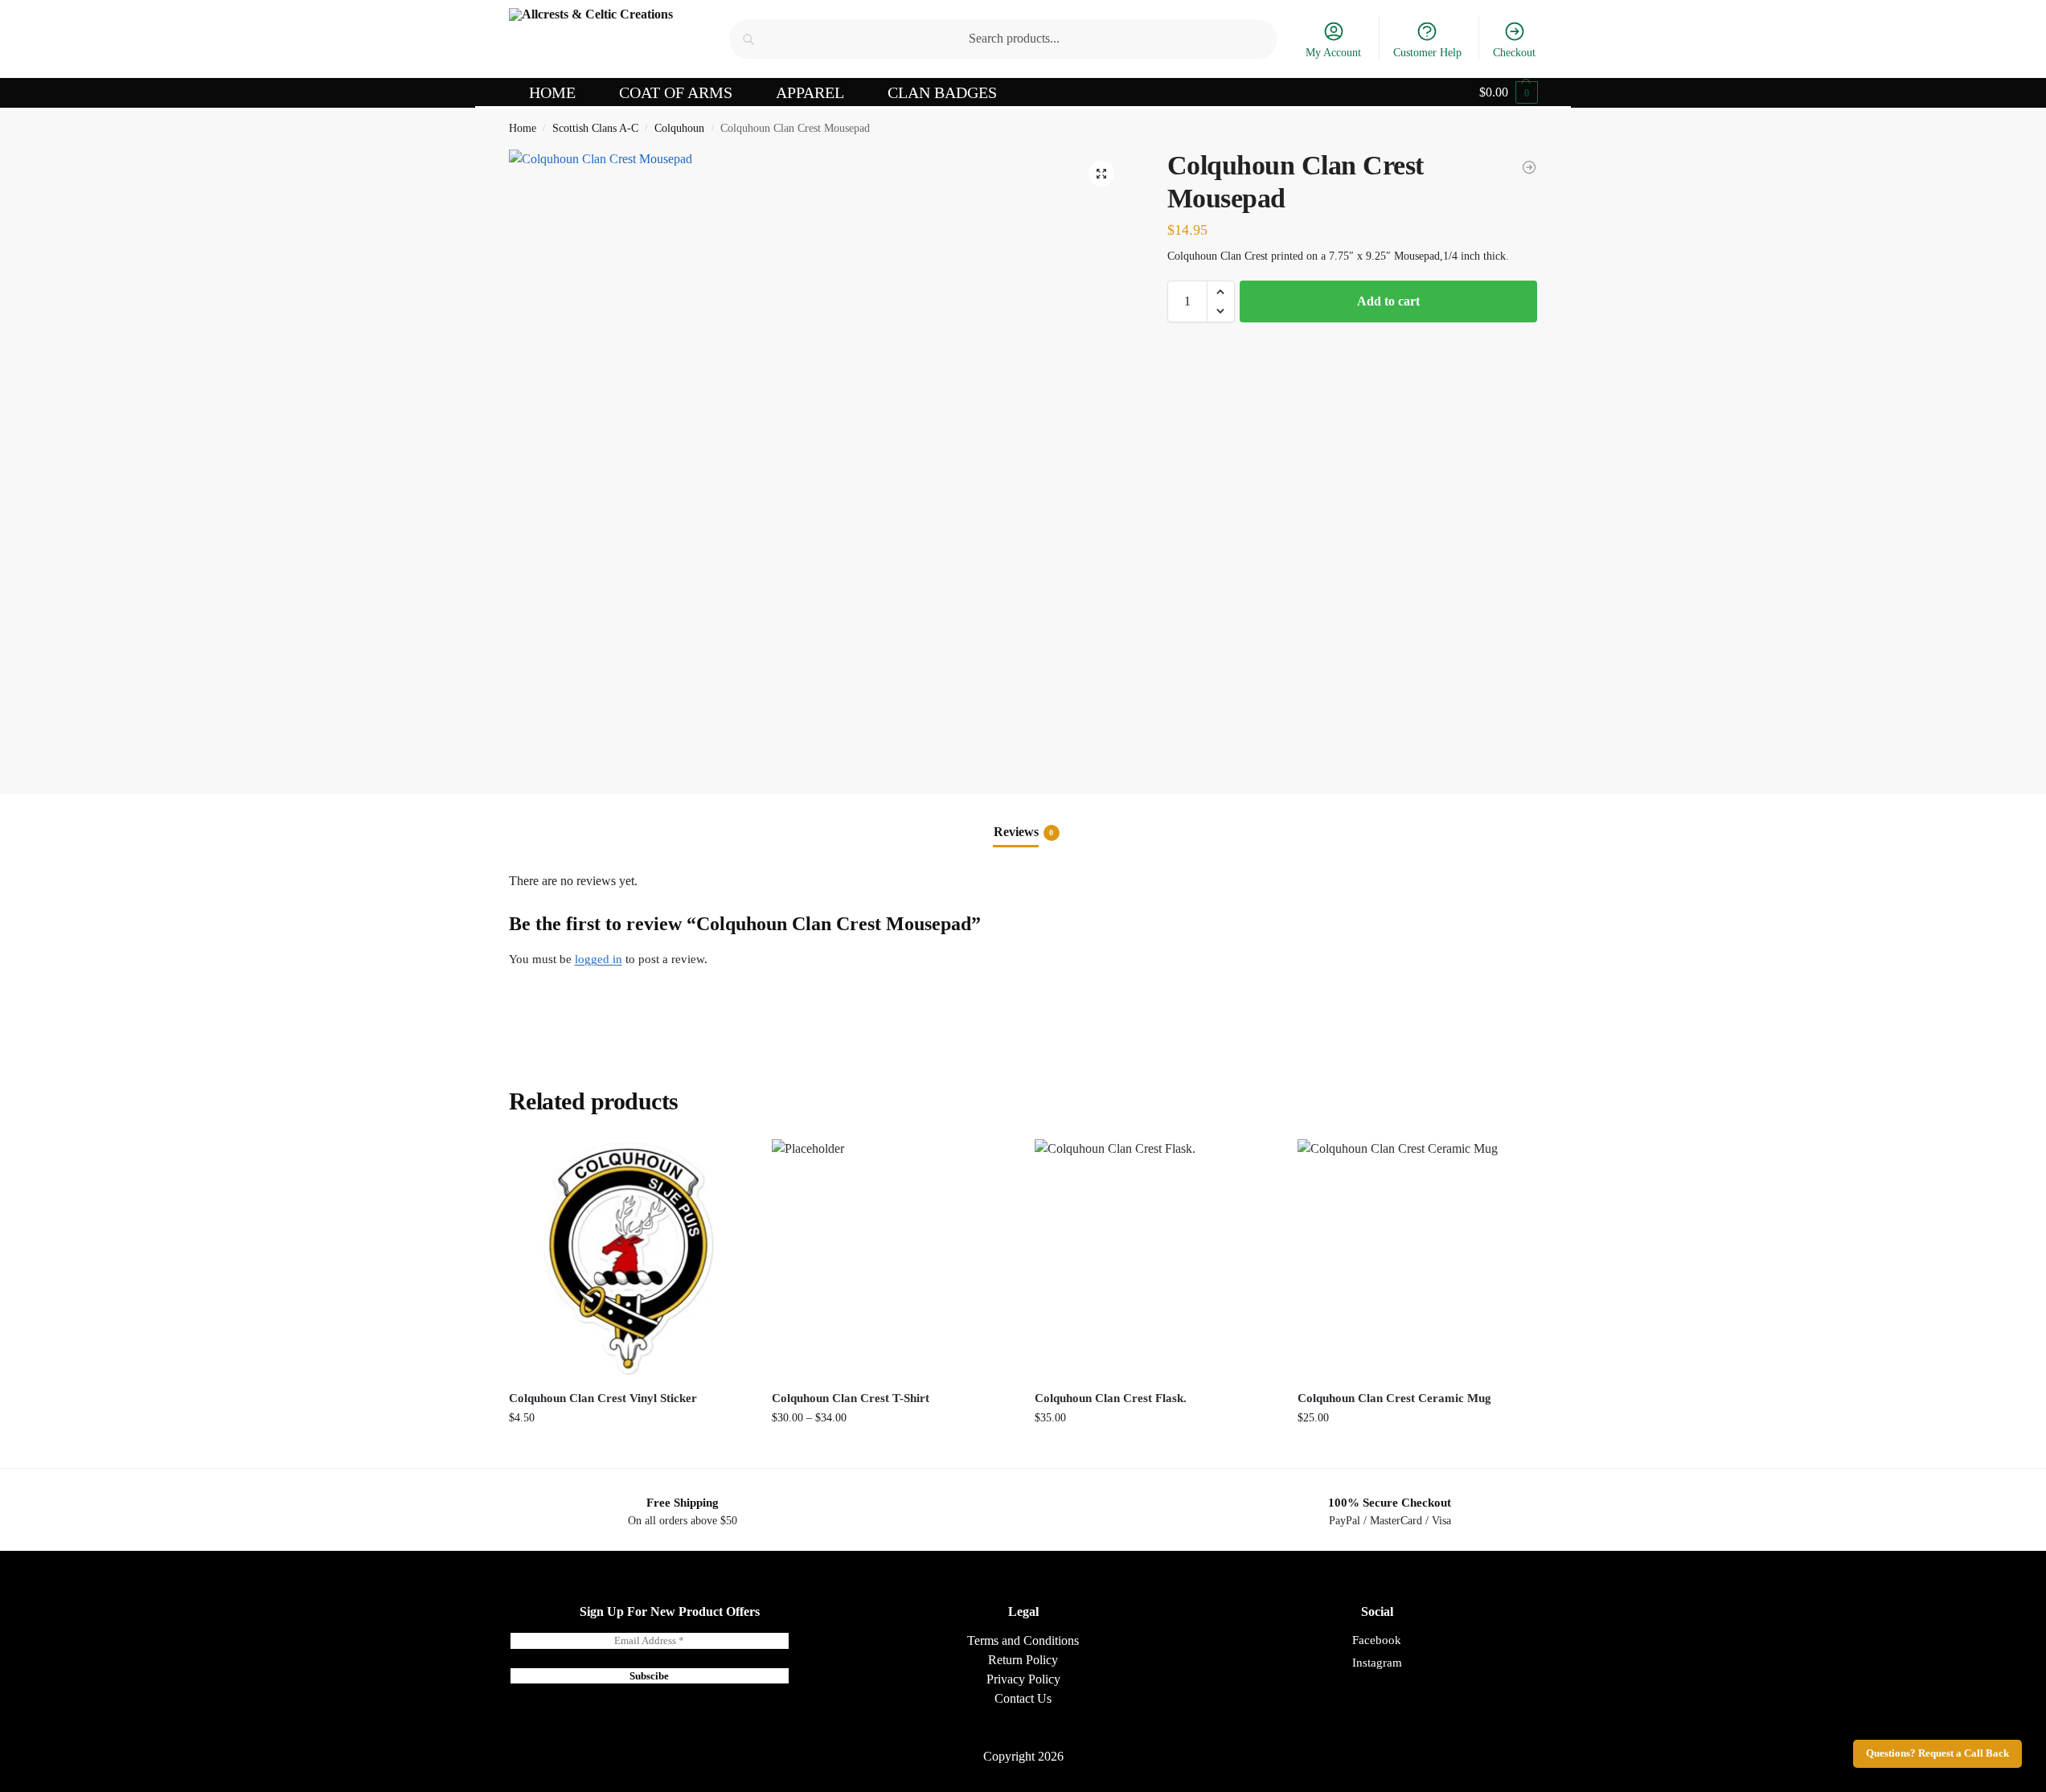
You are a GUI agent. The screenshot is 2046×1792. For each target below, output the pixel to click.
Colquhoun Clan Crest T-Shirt (851, 1398)
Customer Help (1427, 53)
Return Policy (1023, 1660)
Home (523, 128)
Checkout (1514, 53)
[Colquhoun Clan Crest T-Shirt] (891, 1259)
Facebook (1377, 1640)
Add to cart (1388, 301)
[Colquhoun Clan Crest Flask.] (1154, 1259)
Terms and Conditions (1023, 1640)
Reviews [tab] (1024, 832)
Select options (891, 1452)
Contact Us (1023, 1698)
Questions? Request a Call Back (1937, 1753)
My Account (1333, 53)
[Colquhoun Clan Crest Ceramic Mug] (1417, 1259)
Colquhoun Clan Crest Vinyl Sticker (603, 1398)
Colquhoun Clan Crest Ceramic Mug (1394, 1398)
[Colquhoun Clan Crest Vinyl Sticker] (1529, 167)
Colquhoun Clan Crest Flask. (1111, 1398)
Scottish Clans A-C (595, 128)
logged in (599, 959)
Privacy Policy (1023, 1679)
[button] (1509, 92)
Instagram (1377, 1663)
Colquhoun (679, 128)
